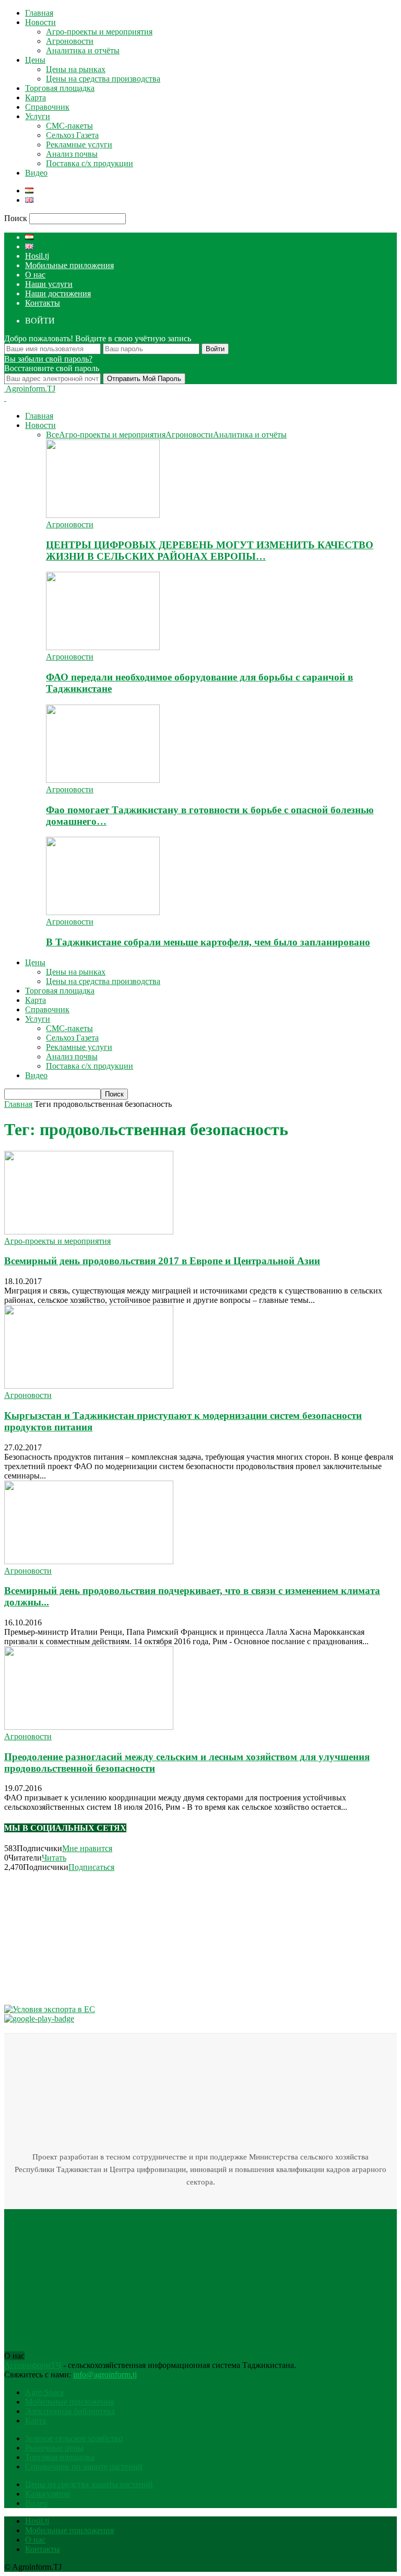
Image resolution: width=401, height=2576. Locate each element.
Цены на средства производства (103, 79)
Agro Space (45, 2392)
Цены (35, 60)
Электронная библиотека (70, 2411)
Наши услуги (49, 284)
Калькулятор (48, 2494)
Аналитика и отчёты (83, 50)
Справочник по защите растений (84, 2467)
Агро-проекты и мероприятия (99, 32)
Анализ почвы (72, 154)
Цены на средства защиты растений (89, 2484)
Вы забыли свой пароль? (48, 359)
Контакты (43, 303)
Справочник (47, 107)
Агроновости (70, 41)
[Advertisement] (82, 1937)
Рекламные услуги (79, 145)
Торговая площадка (60, 88)
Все (52, 435)
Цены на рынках (76, 69)
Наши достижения (58, 293)
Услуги (38, 116)
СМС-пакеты (69, 126)
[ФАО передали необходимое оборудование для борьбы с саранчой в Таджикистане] (103, 647)
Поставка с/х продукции (90, 163)
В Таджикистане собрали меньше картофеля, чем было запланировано (208, 942)
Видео (36, 173)
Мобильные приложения (69, 265)
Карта (36, 97)
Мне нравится (87, 1848)
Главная (39, 13)
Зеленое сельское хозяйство (74, 2438)
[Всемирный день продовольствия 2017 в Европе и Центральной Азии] (89, 1232)
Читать (54, 1858)
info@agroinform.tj (105, 2375)
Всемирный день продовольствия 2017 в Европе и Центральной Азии (162, 1261)
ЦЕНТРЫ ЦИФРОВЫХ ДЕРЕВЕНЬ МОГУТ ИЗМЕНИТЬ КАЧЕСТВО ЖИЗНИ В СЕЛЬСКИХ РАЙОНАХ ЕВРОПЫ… (210, 551)
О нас (35, 275)
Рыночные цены (54, 2448)
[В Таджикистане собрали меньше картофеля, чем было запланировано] (103, 912)
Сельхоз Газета (72, 135)
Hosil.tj (37, 256)
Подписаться (91, 1867)
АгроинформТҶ (33, 2365)
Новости (40, 22)
